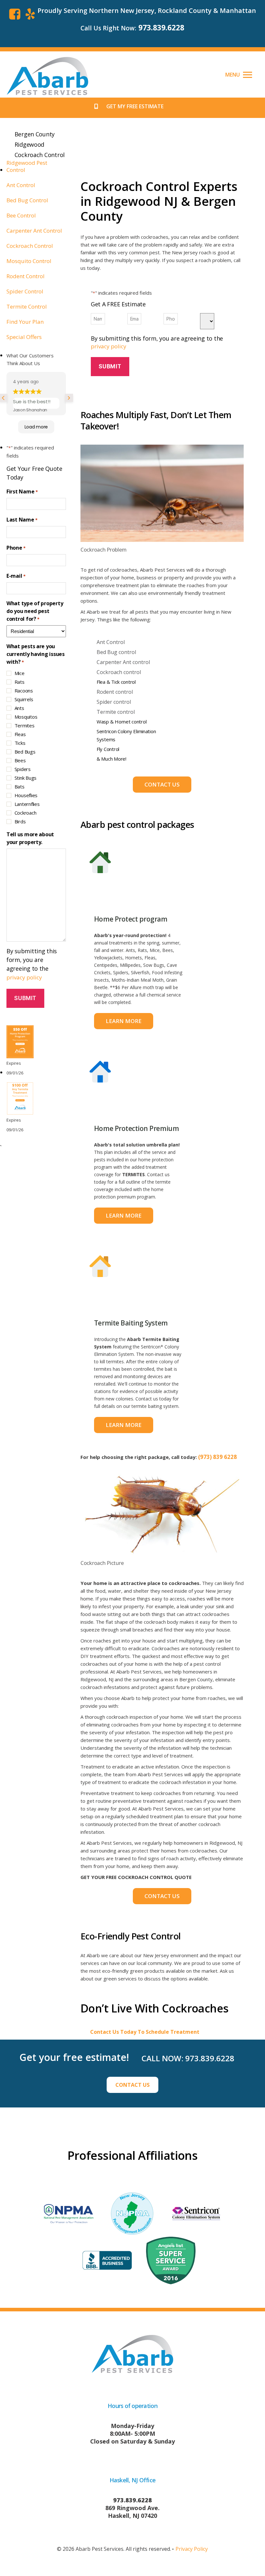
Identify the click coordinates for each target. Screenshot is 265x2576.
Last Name (22, 520)
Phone (16, 548)
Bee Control (21, 216)
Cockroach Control (30, 246)
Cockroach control (119, 672)
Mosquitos (26, 717)
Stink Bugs (26, 778)
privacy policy (109, 346)
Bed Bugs (25, 752)
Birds (20, 821)
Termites (25, 725)
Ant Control (111, 642)
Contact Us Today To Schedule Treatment (145, 2032)
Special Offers (24, 337)
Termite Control (27, 307)
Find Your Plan (25, 322)
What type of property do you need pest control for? (35, 611)
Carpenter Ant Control (34, 231)
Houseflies (26, 795)
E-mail (16, 576)
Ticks (20, 743)
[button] (239, 74)
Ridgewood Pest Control (27, 166)
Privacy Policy (192, 2549)
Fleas (20, 734)
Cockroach (26, 813)
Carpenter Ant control (123, 662)
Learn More (124, 1021)
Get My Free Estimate (135, 106)
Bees (20, 760)
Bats (20, 787)
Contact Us (162, 784)
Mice (20, 673)
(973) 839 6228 (217, 1457)
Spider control (114, 702)
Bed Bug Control (27, 200)
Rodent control (115, 692)
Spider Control (25, 291)
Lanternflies (27, 804)
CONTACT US (132, 2085)
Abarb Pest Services (100, 2549)
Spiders (23, 769)
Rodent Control (26, 276)
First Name (22, 491)
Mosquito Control (29, 261)
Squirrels (24, 699)
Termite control (116, 712)
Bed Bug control (116, 652)
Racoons (24, 691)
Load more (36, 427)
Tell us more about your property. (30, 838)
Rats (20, 682)
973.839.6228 (161, 28)
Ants (19, 708)
